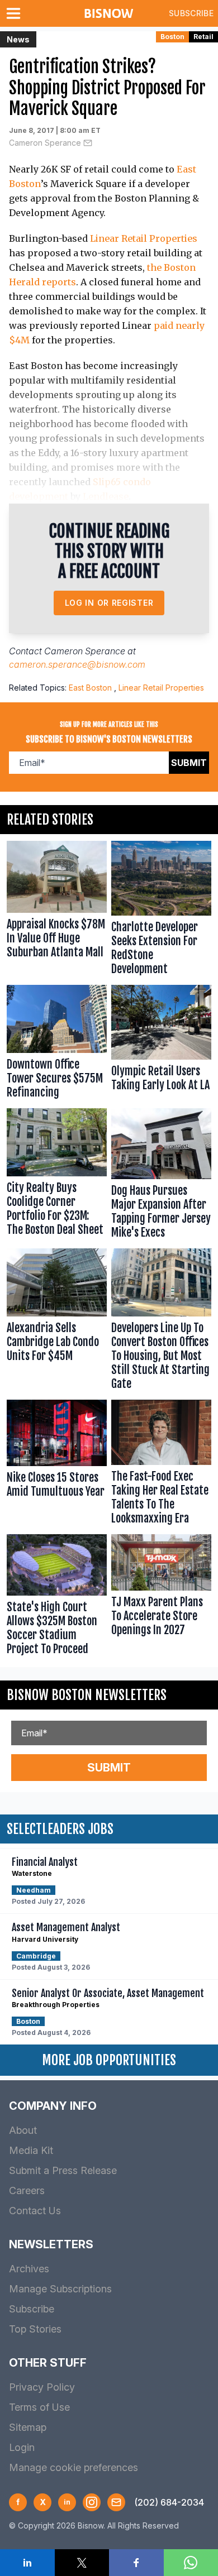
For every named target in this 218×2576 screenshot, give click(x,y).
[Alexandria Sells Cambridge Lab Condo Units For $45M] (57, 1322)
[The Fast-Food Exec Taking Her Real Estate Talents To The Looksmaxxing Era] (161, 1465)
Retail (203, 37)
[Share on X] (82, 2563)
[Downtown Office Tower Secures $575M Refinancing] (57, 1044)
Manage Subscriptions (60, 2289)
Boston (172, 37)
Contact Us (35, 2211)
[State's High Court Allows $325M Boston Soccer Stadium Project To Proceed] (57, 1597)
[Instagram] (92, 2502)
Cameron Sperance (45, 143)
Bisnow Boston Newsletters (87, 1695)
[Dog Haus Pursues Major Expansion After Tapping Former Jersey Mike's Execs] (161, 1176)
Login (22, 2447)
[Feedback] (116, 2502)
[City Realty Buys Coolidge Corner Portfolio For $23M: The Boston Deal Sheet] (57, 1176)
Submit (189, 763)
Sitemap (28, 2427)
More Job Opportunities (109, 2060)
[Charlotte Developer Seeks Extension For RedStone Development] (161, 911)
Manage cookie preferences (74, 2467)
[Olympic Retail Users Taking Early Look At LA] (161, 1044)
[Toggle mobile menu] (16, 13)
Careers (27, 2190)
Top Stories (35, 2329)
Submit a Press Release (63, 2170)
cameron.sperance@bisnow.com (77, 664)
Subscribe (191, 13)
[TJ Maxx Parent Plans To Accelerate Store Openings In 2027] (161, 1597)
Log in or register (109, 603)
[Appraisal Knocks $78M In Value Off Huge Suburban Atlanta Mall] (57, 911)
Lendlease (106, 496)
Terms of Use (39, 2407)
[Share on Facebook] (136, 2563)
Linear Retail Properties (144, 238)
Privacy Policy (42, 2387)
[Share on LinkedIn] (27, 2563)
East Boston (90, 688)
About (23, 2130)
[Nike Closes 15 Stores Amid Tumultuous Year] (57, 1465)
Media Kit (31, 2150)
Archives (29, 2269)
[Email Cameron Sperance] (88, 143)
